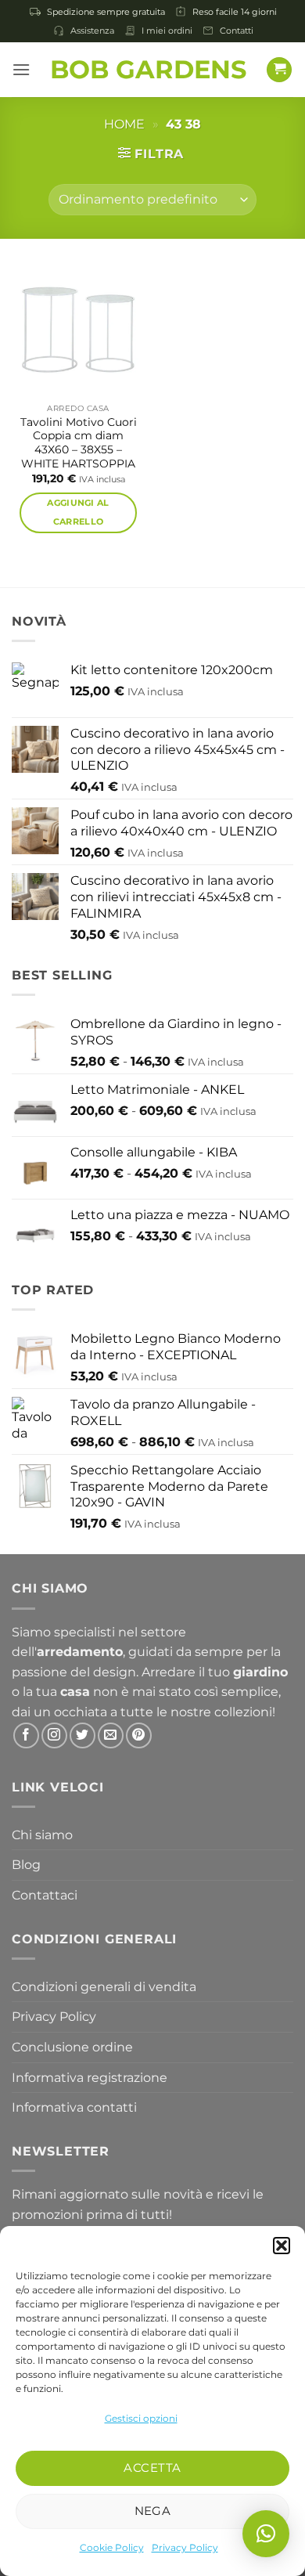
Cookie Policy (112, 2547)
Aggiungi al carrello (78, 512)
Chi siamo (42, 1835)
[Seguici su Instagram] (54, 1735)
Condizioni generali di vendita (104, 1987)
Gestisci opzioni (141, 2418)
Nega (153, 2511)
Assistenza (92, 31)
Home (124, 124)
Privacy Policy (185, 2547)
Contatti (237, 31)
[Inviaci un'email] (111, 1735)
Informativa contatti (74, 2107)
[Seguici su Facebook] (26, 1735)
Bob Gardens (148, 70)
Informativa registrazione (90, 2078)
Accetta (152, 2468)
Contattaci (45, 1895)
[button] (282, 2246)
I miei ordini (167, 31)
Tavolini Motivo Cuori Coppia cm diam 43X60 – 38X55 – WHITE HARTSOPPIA (79, 443)
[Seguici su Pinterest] (139, 1735)
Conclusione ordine (72, 2047)
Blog (26, 1865)
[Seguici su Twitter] (83, 1735)
